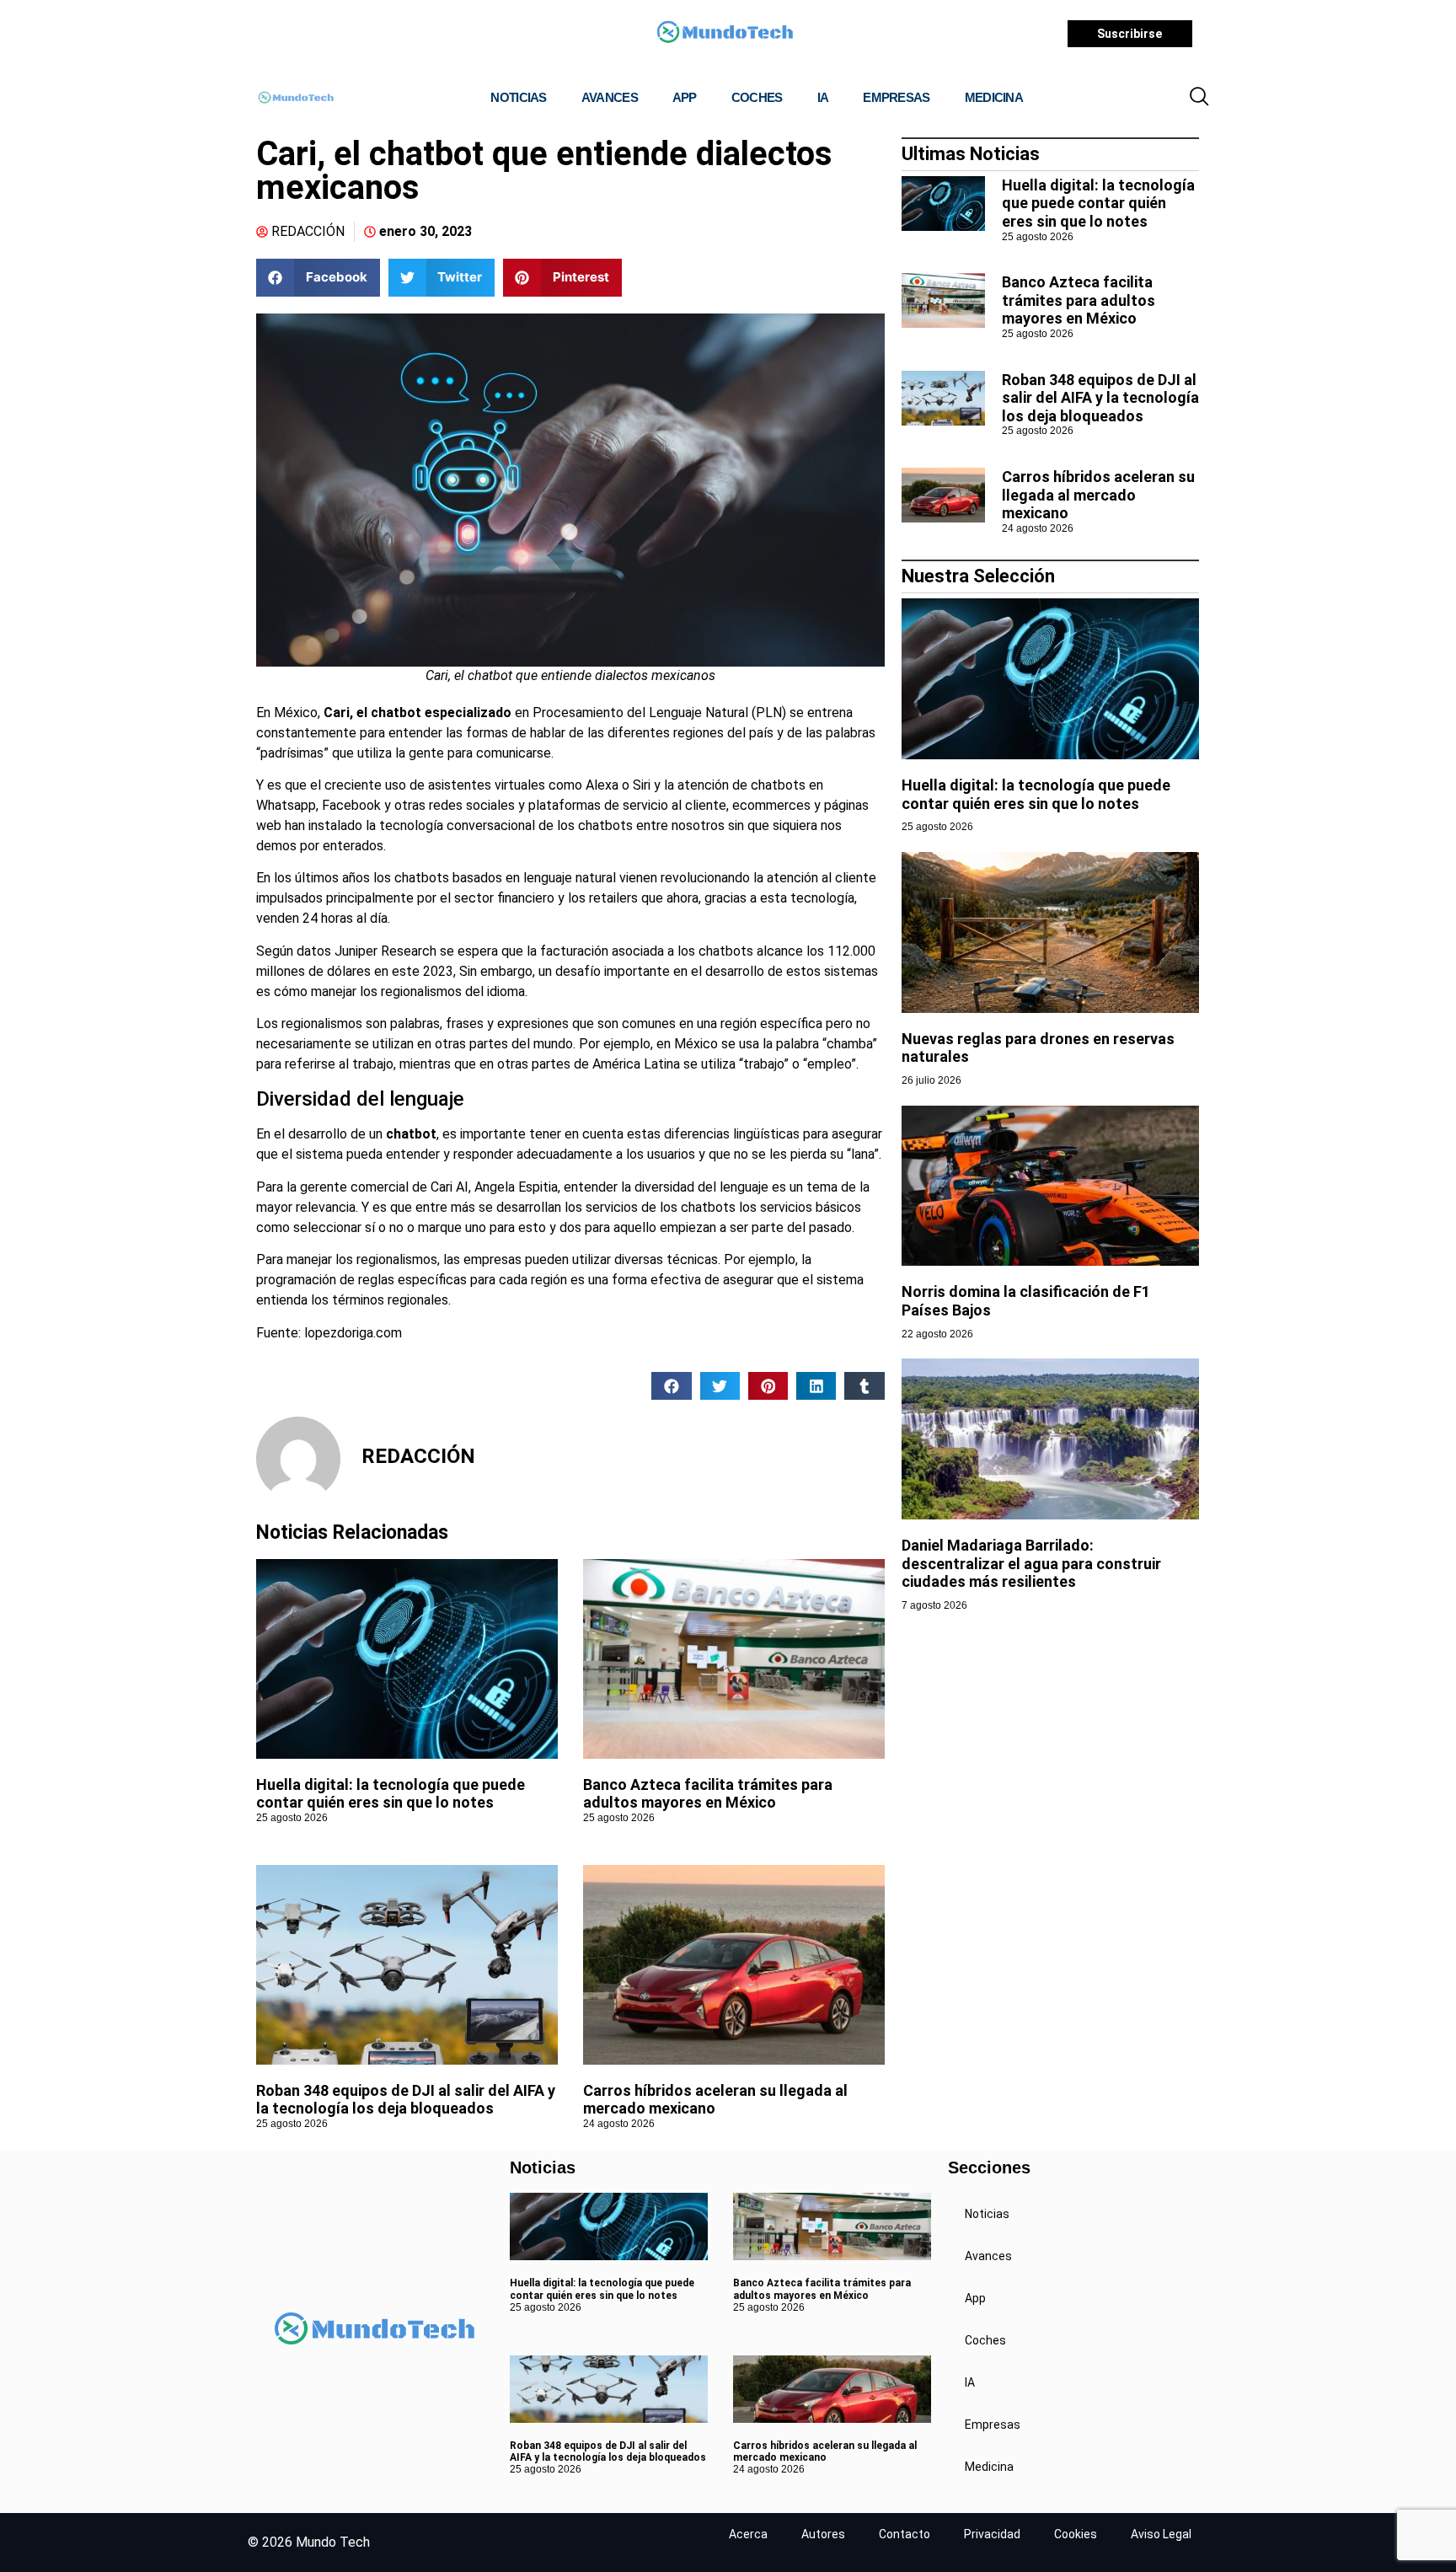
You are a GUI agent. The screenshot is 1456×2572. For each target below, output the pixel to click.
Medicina (994, 97)
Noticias (518, 97)
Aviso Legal (1161, 2534)
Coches (757, 97)
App (685, 97)
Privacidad (992, 2534)
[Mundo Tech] (725, 34)
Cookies (1076, 2534)
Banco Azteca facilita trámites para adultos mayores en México (708, 1794)
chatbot (411, 1134)
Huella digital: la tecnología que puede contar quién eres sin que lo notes (391, 1794)
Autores (823, 2534)
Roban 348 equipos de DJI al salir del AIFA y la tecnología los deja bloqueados (406, 2100)
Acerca (748, 2534)
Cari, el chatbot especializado (416, 713)
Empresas (896, 97)
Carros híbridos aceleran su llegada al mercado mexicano (1098, 495)
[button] (1199, 98)
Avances (610, 97)
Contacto (905, 2534)
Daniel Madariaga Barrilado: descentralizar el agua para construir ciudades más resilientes (1031, 1563)
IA (823, 97)
